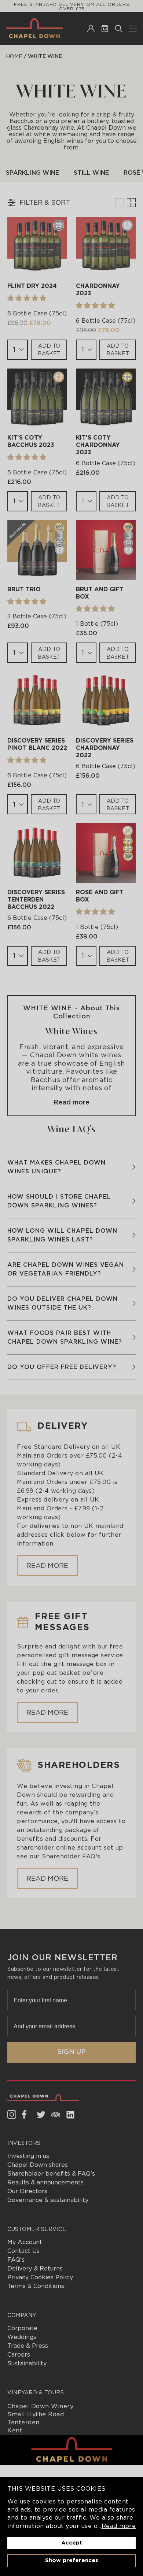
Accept (72, 2543)
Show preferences (72, 2560)
